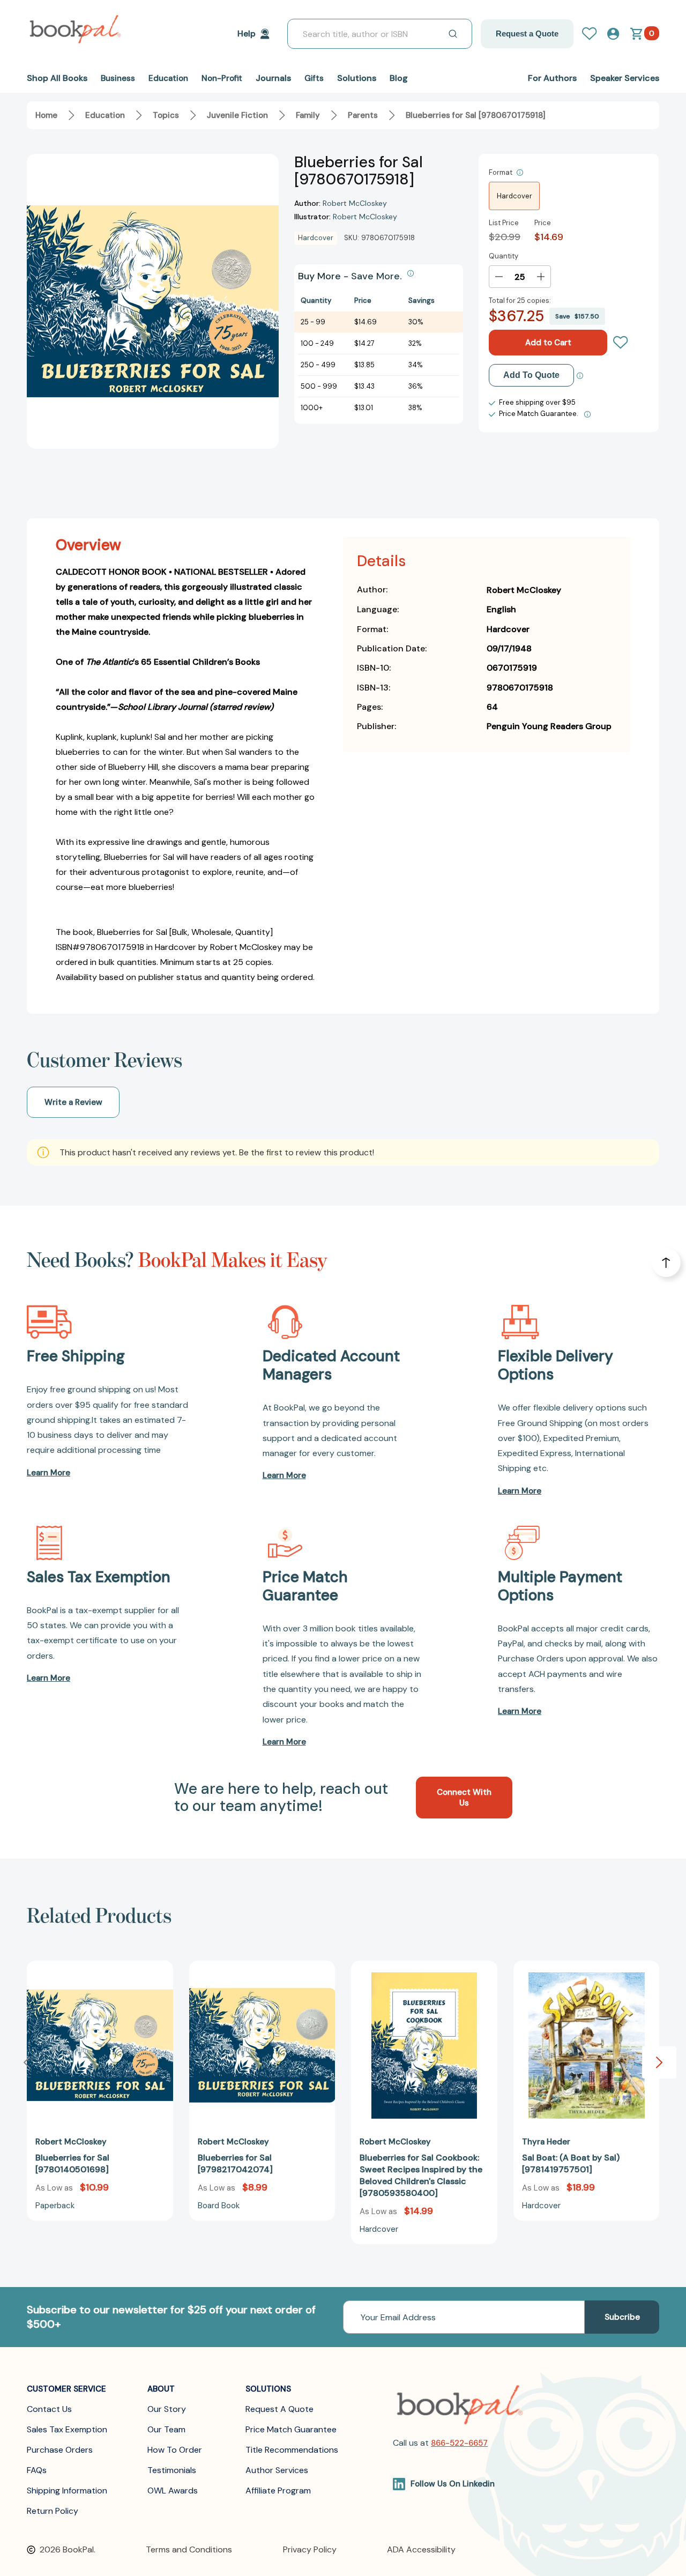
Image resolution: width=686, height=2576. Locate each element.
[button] (659, 2062)
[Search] (453, 34)
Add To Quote (531, 375)
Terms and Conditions (189, 2549)
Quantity (504, 256)
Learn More (49, 1473)
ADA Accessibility (421, 2549)
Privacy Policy (310, 2549)
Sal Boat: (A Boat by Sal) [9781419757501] (571, 2163)
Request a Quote (527, 34)
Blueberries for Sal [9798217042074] (235, 2163)
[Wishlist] (621, 343)
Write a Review (73, 1102)
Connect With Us (464, 1798)
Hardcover (514, 196)
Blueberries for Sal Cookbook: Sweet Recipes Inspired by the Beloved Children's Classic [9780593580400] (421, 2175)
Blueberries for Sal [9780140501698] (72, 2163)
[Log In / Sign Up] (594, 34)
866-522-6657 (459, 2443)
